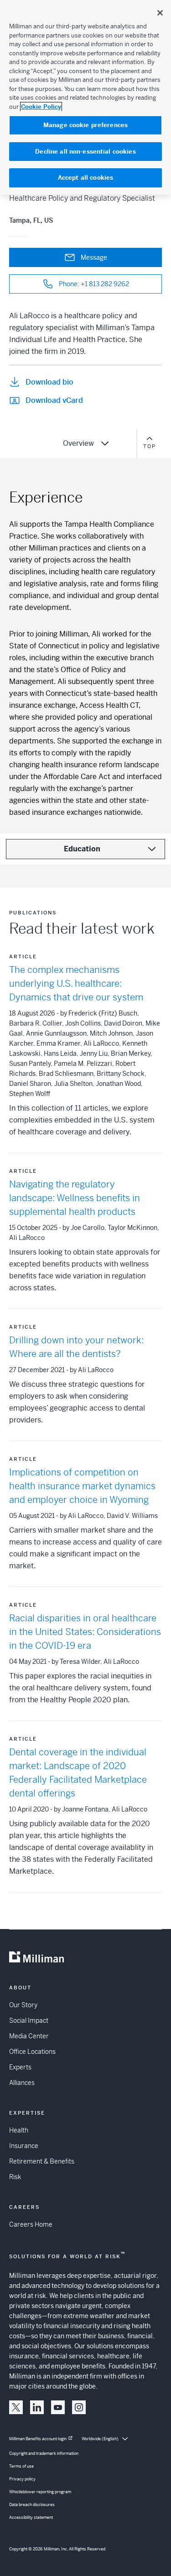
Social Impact (29, 2020)
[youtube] (58, 2407)
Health (19, 2130)
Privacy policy (22, 2479)
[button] (16, 2407)
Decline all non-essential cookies (85, 152)
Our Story (23, 2005)
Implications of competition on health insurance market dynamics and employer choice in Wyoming (82, 1486)
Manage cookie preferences (85, 125)
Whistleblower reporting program (40, 2492)
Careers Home (31, 2224)
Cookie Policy (41, 107)
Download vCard (54, 400)
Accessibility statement (31, 2517)
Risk (15, 2177)
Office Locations (32, 2052)
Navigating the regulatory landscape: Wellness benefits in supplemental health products (75, 1198)
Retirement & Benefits (42, 2161)
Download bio (49, 382)
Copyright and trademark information (44, 2453)
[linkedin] (37, 2407)
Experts (20, 2067)
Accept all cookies (85, 178)
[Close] (160, 13)
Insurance (24, 2146)
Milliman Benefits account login (38, 2439)
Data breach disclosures (32, 2505)
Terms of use (21, 2466)
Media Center (29, 2036)
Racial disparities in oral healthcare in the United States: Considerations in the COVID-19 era (85, 1632)
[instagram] (79, 2407)
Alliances (22, 2083)
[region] (85, 97)
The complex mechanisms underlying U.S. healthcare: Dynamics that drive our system (76, 984)
